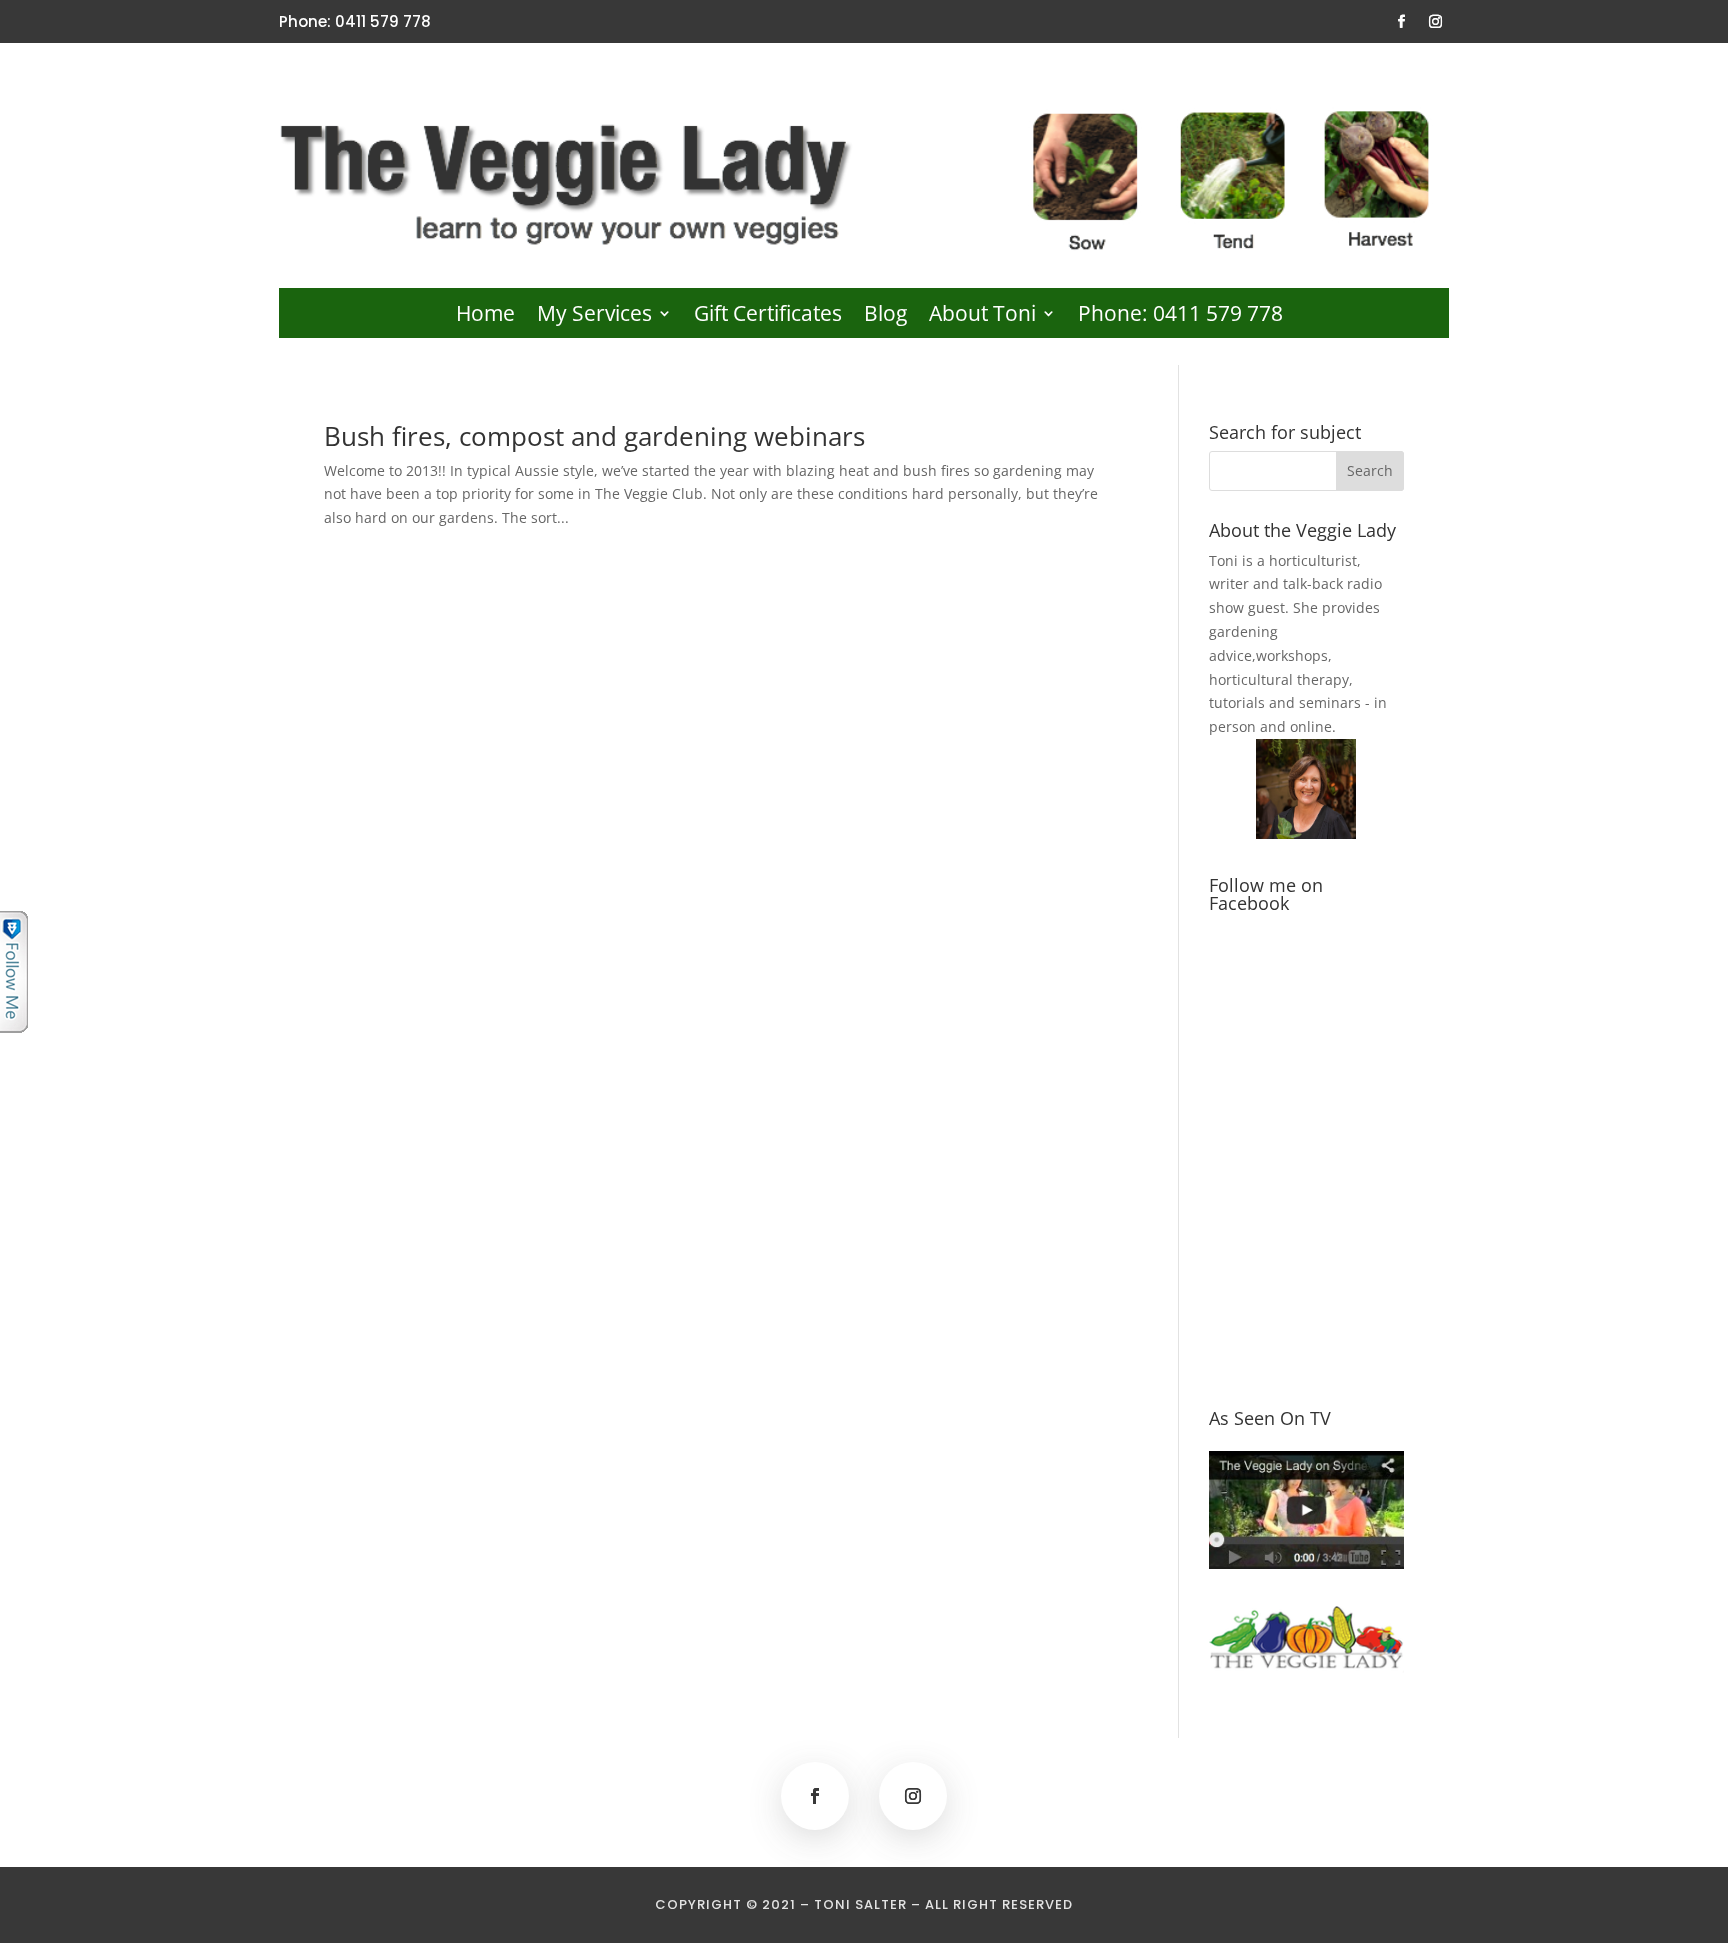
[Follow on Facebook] (1402, 22)
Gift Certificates (768, 316)
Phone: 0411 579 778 (1180, 316)
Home (485, 316)
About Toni (982, 316)
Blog (885, 316)
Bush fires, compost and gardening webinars (594, 436)
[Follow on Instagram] (1436, 22)
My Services (594, 316)
